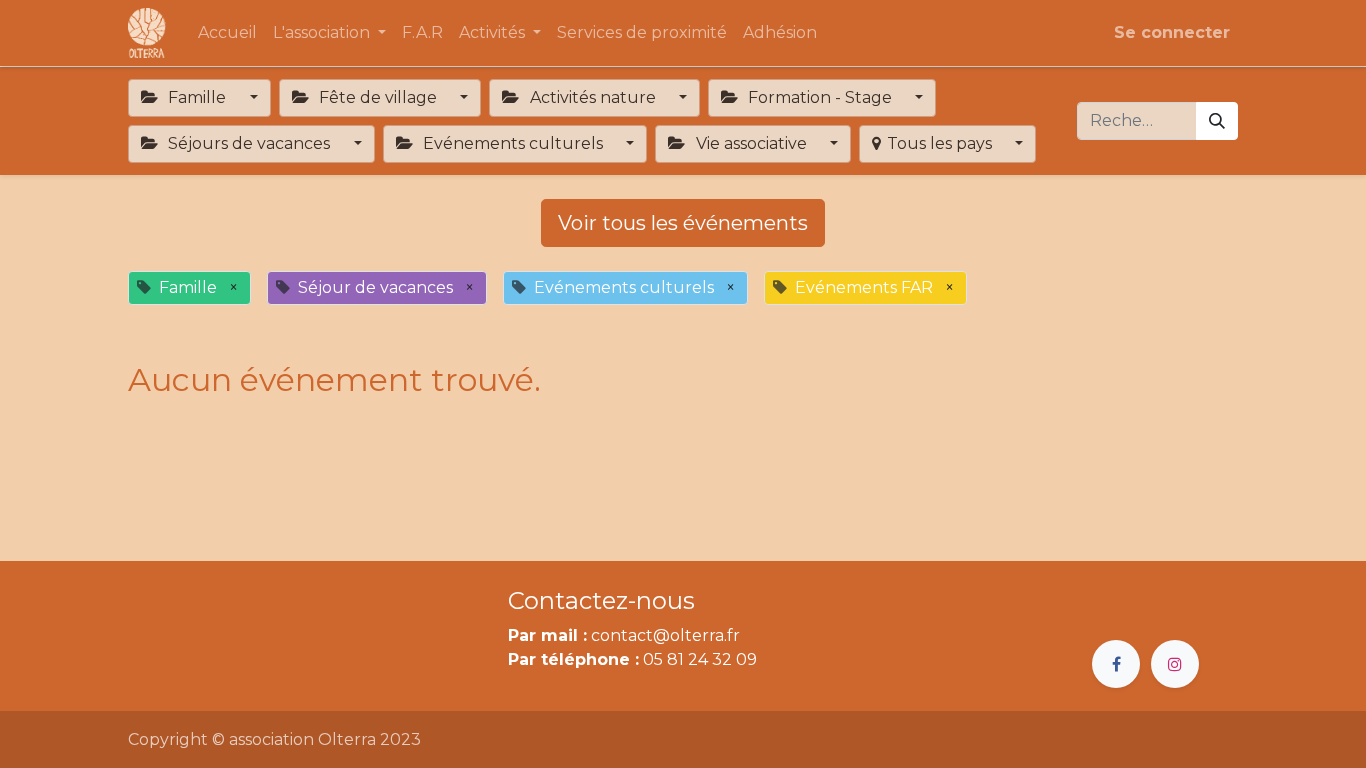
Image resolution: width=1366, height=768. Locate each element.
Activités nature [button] (593, 97)
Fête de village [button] (378, 97)
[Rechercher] (1217, 121)
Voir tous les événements (683, 223)
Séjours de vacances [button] (249, 143)
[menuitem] (227, 33)
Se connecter (1172, 32)
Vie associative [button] (751, 143)
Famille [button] (197, 97)
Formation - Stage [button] (820, 97)
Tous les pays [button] (941, 143)
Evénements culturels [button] (513, 143)
